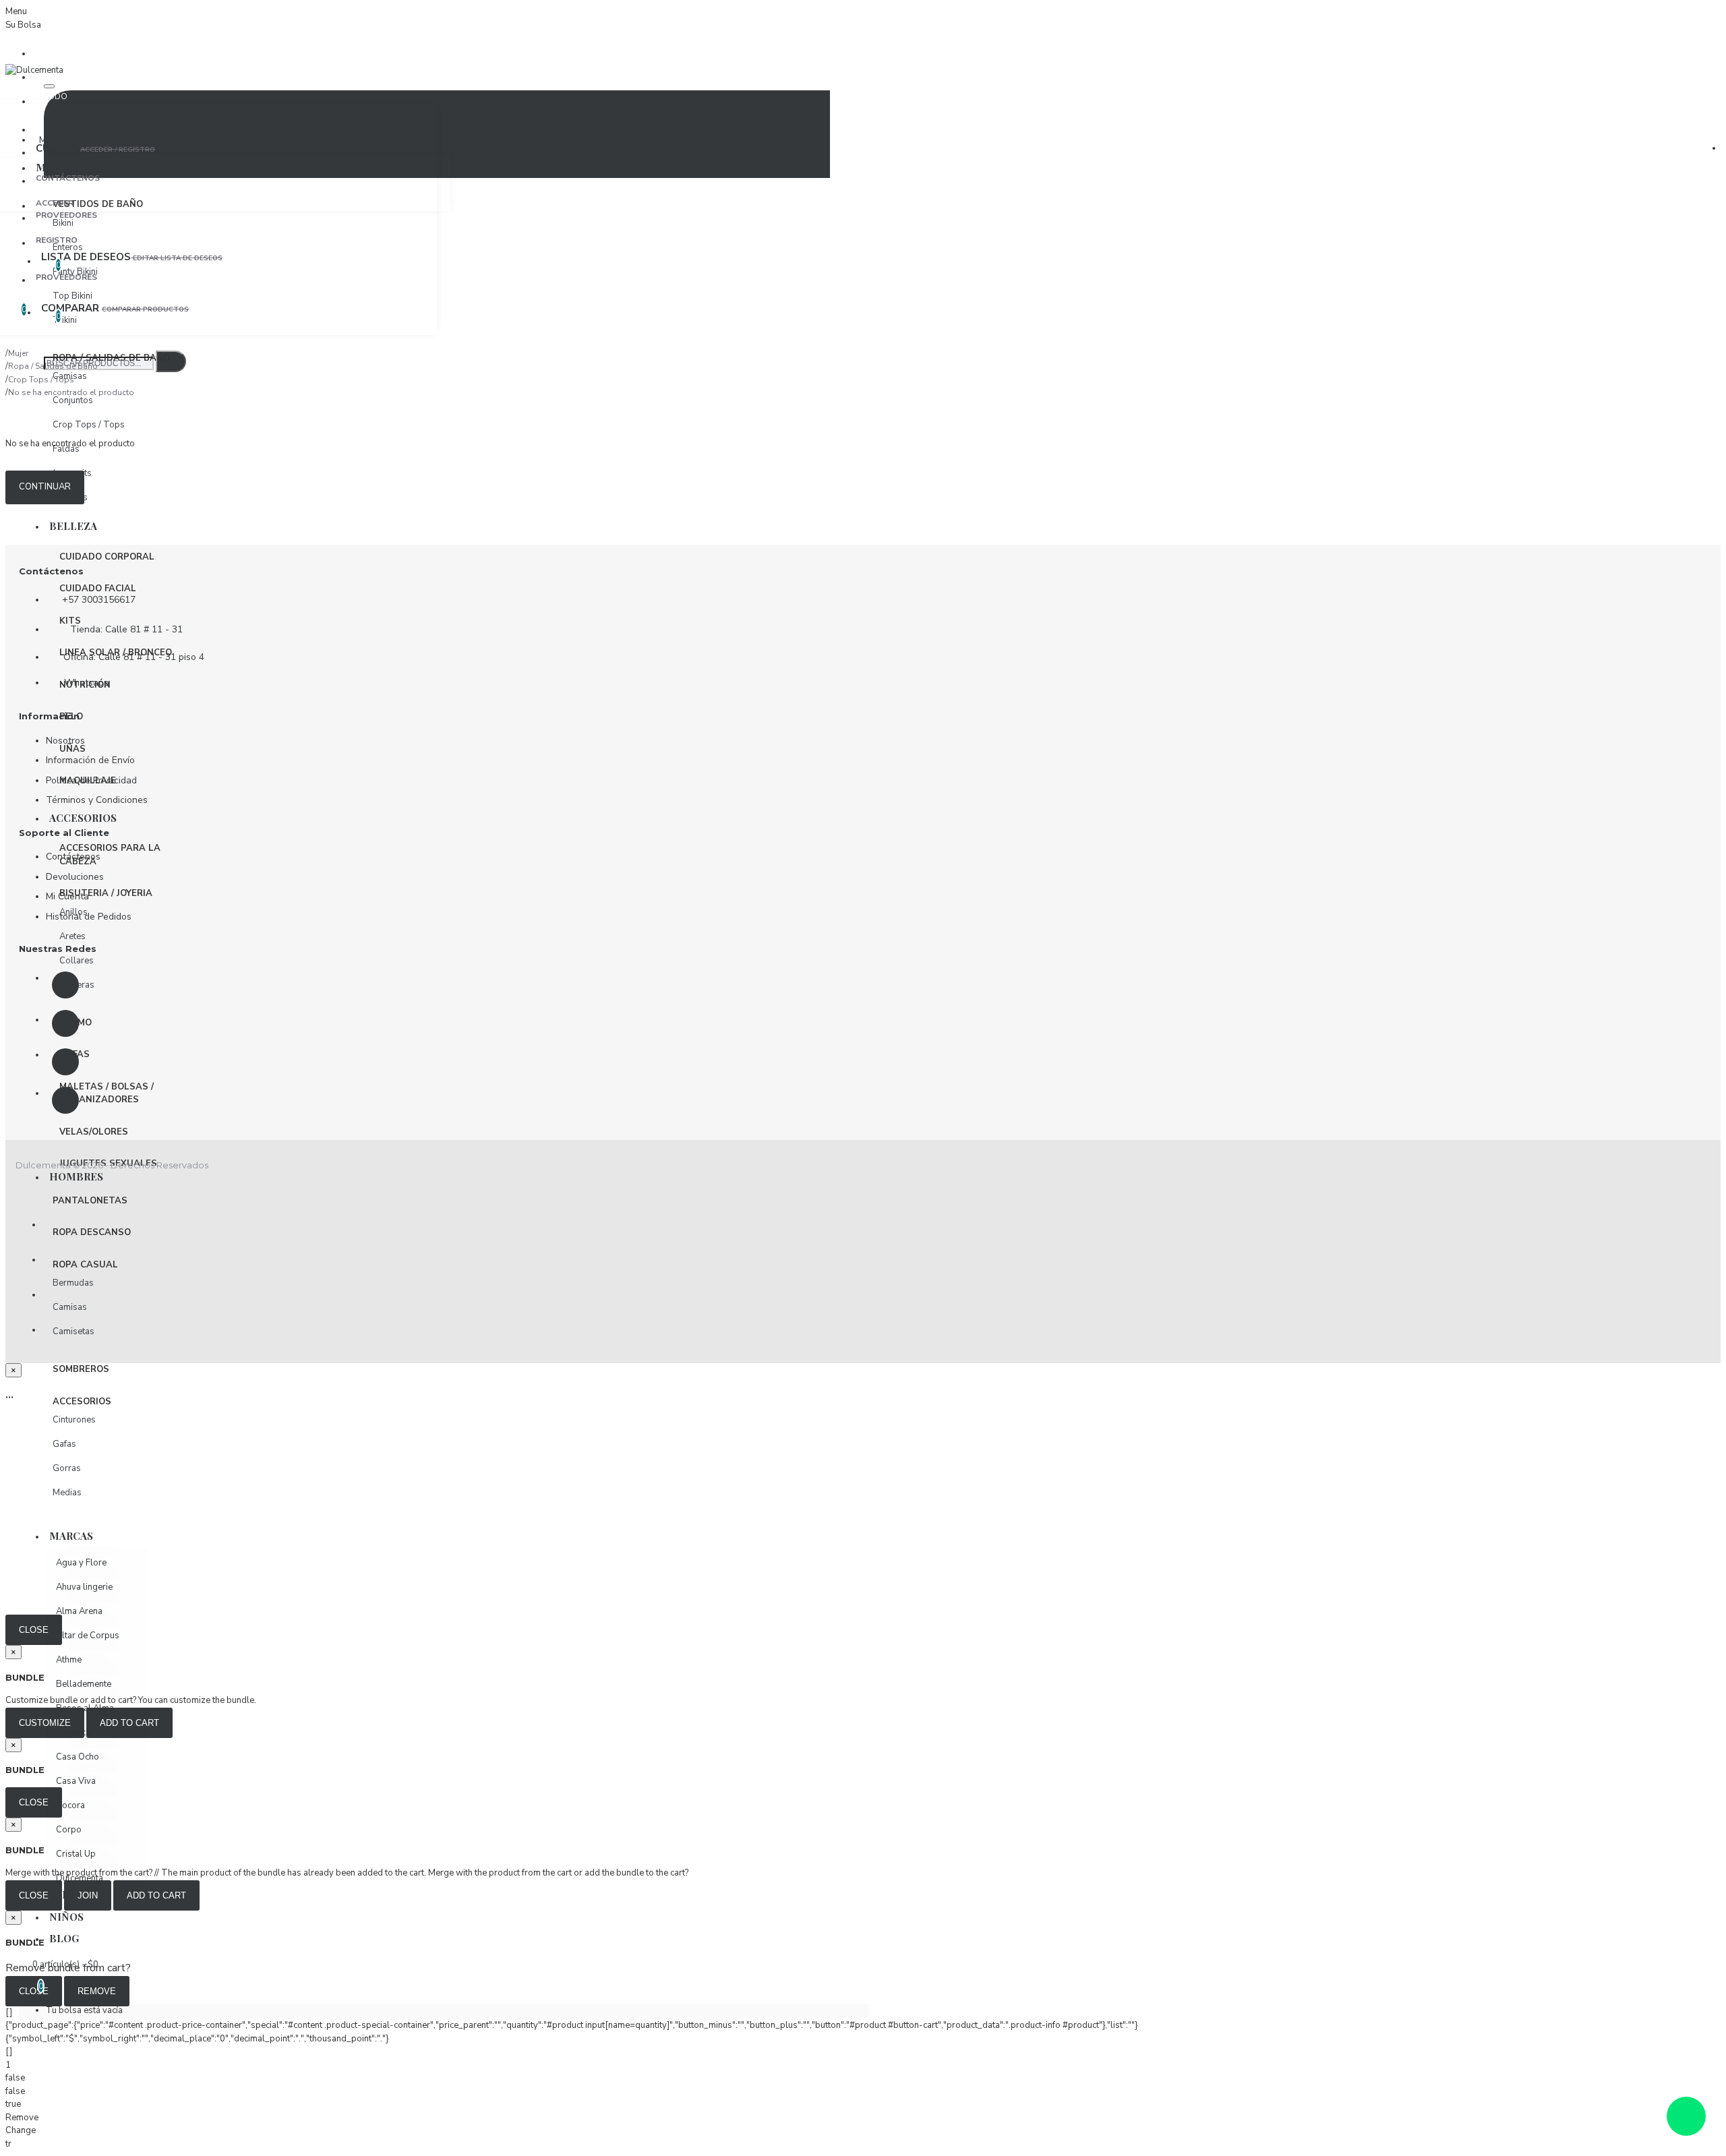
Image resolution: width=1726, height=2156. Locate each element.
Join (88, 1895)
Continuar (45, 487)
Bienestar (75, 1733)
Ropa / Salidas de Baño (53, 366)
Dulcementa (80, 1878)
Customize (45, 1723)
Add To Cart (156, 1895)
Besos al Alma (85, 1708)
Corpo (69, 1830)
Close (34, 1630)
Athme (69, 1660)
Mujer (18, 353)
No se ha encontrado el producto (71, 392)
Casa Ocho (78, 1757)
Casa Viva (76, 1781)
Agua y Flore (81, 1563)
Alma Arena (79, 1611)
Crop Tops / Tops (41, 380)
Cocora (70, 1805)
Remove (97, 1991)
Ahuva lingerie (84, 1587)
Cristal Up (76, 1854)
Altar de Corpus (88, 1636)
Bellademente (84, 1684)
